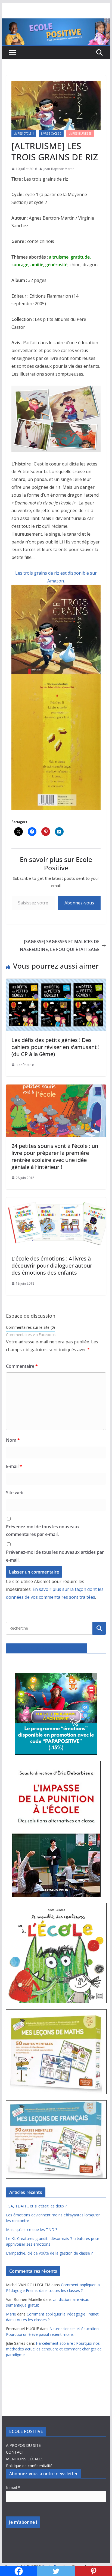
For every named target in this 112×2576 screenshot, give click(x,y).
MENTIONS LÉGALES (25, 2459)
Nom (13, 1440)
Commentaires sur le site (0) (30, 1327)
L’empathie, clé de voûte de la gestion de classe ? (49, 2253)
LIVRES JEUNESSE (80, 133)
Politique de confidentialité (29, 2466)
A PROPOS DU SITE (23, 2445)
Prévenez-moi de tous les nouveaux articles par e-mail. (55, 1556)
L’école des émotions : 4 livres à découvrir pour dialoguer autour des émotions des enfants (52, 1266)
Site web (15, 1493)
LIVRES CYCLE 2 (51, 133)
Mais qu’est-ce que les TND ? (32, 2230)
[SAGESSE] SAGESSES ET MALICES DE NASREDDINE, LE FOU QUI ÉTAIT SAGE (60, 945)
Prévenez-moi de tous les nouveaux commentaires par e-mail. (43, 1531)
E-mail (14, 1466)
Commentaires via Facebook (31, 1335)
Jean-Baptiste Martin (59, 169)
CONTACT (15, 2452)
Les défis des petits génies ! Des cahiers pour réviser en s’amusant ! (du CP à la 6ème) (55, 1047)
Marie (11, 2314)
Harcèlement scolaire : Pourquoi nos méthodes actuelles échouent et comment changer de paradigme (54, 2349)
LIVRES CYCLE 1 (24, 133)
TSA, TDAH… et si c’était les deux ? (36, 2206)
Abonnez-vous (79, 903)
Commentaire (22, 1366)
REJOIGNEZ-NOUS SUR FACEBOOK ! (47, 1648)
